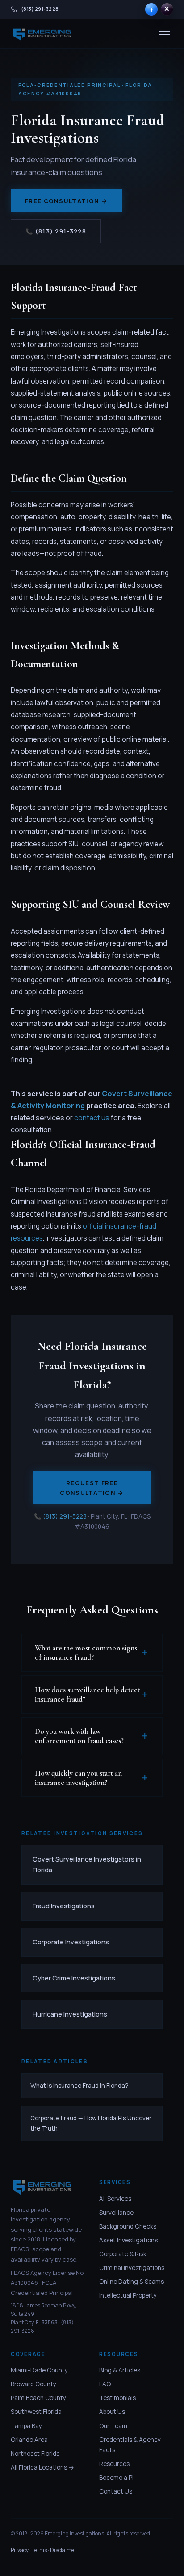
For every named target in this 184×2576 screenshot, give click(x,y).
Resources (114, 2464)
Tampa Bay (26, 2426)
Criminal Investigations (132, 2268)
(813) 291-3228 (65, 1516)
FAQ (105, 2384)
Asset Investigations (128, 2240)
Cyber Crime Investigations (74, 1978)
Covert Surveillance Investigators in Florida (87, 1864)
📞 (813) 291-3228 (56, 231)
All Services (115, 2199)
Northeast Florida (35, 2454)
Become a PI (116, 2478)
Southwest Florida (36, 2412)
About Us (112, 2412)
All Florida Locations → (42, 2467)
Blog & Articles (120, 2370)
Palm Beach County (38, 2398)
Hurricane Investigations (70, 2014)
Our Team (113, 2426)
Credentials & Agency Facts (130, 2445)
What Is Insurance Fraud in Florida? (79, 2086)
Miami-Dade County (39, 2370)
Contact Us (116, 2491)
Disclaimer (63, 2550)
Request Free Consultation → (92, 1488)
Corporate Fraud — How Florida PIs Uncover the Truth (91, 2123)
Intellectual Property (128, 2295)
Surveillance (116, 2213)
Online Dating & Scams (132, 2282)
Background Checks (128, 2226)
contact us (92, 1118)
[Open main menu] (164, 35)
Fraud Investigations (64, 1906)
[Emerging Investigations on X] (167, 9)
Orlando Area (29, 2440)
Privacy (20, 2550)
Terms (39, 2550)
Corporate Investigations (71, 1942)
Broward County (33, 2384)
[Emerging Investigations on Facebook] (151, 9)
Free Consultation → (66, 201)
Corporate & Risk (123, 2254)
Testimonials (117, 2398)
